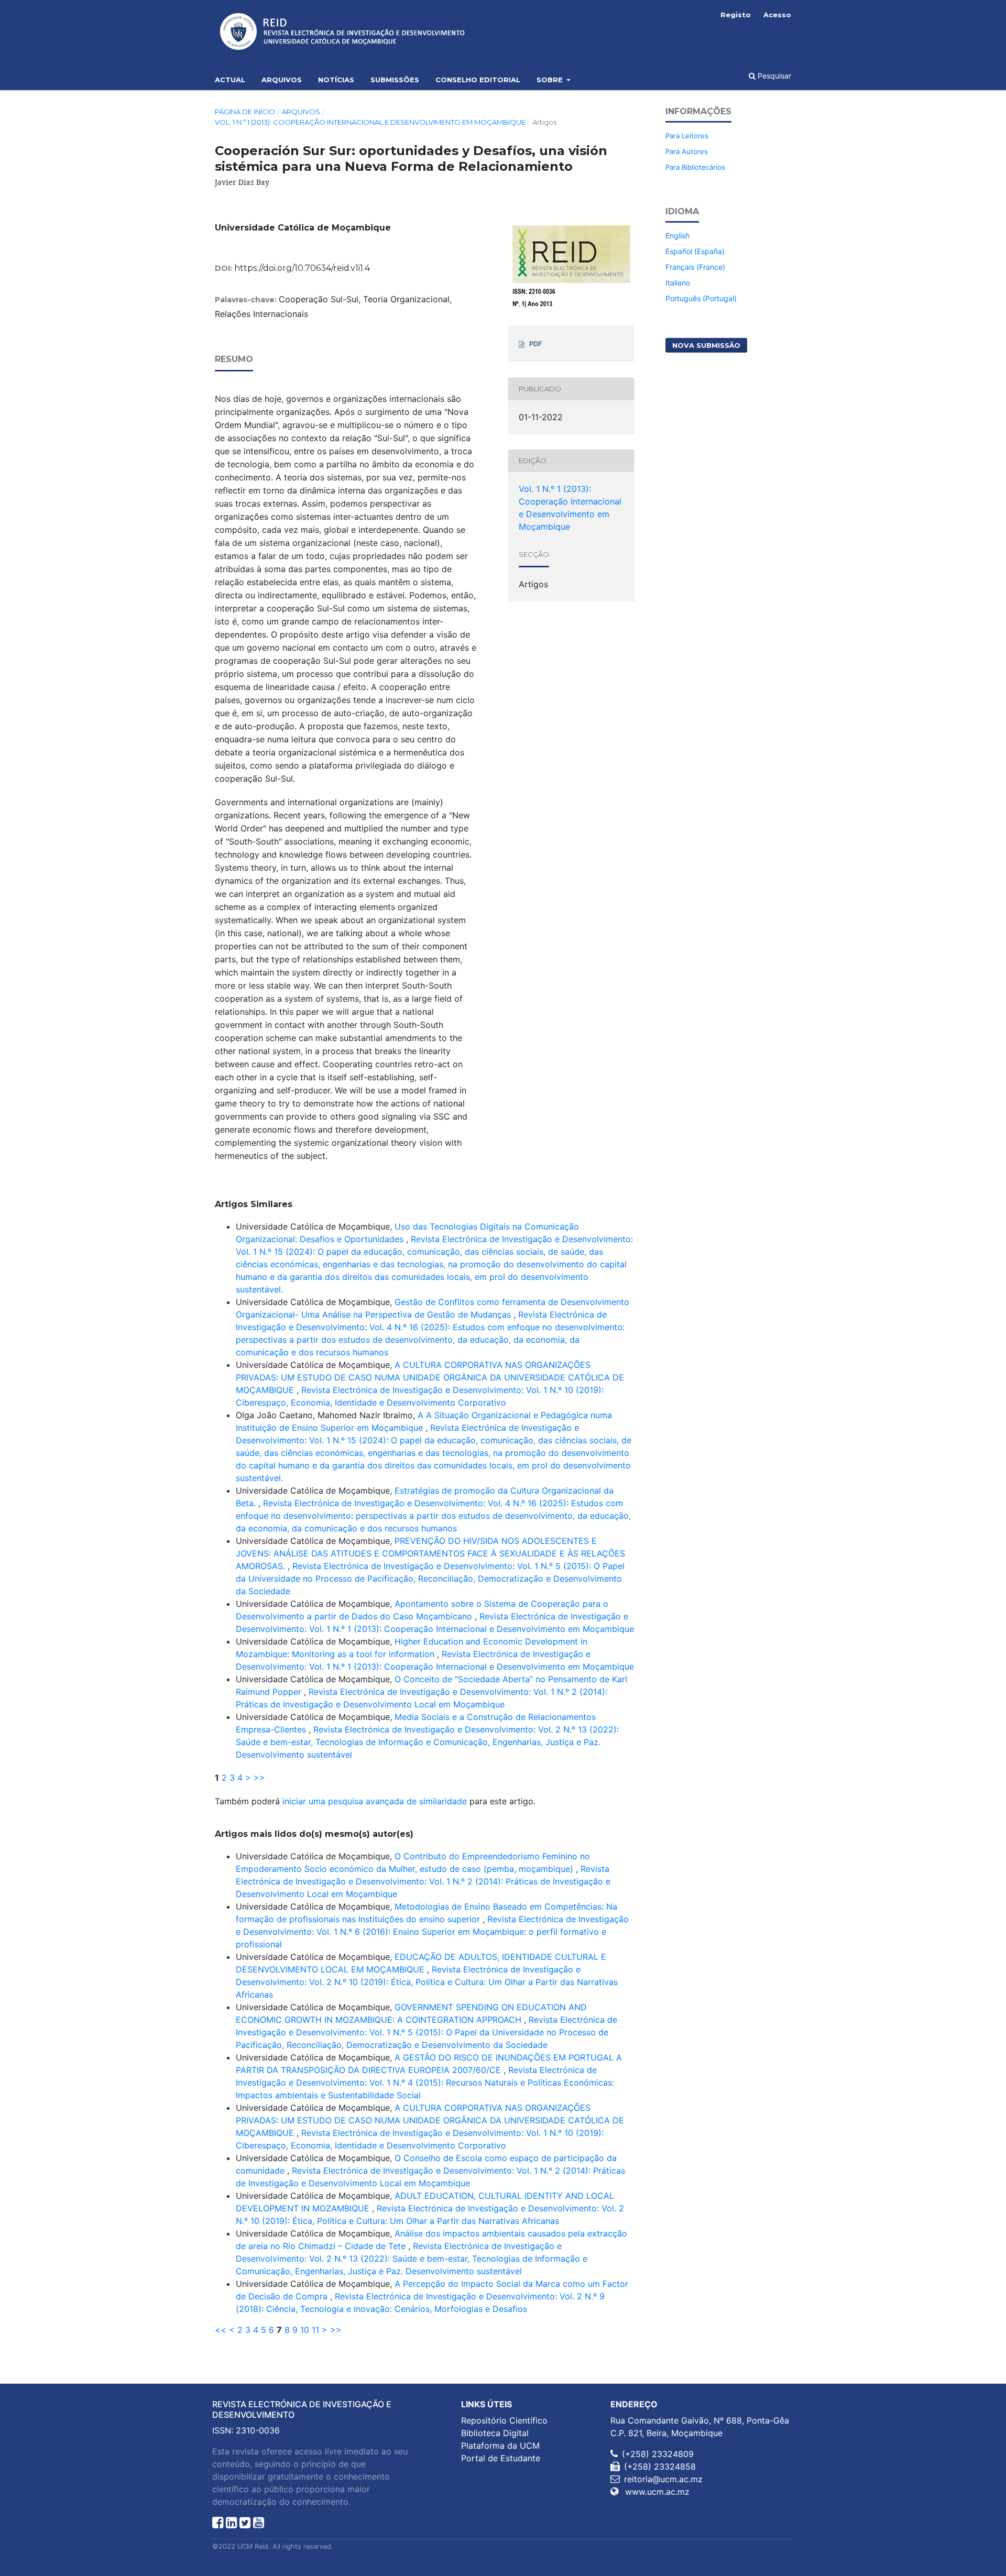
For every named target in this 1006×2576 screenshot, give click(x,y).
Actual (230, 80)
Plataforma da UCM (500, 2446)
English (677, 235)
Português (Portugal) (701, 298)
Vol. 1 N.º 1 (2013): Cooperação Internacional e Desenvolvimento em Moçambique (370, 122)
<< (221, 2330)
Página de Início (245, 112)
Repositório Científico (504, 2420)
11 (315, 2330)
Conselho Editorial (478, 80)
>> (259, 1778)
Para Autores (687, 151)
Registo (736, 15)
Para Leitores (687, 136)
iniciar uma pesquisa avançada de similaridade (375, 1801)
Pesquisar (773, 76)
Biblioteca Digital (495, 2433)
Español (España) (695, 251)
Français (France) (695, 267)
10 (305, 2330)
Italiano (678, 283)
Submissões (395, 80)
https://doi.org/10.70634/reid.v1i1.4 (302, 268)
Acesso (777, 15)
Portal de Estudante (501, 2458)
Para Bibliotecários (695, 167)
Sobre (551, 80)
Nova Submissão (706, 345)
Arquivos (282, 80)
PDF (536, 344)
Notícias (336, 80)
